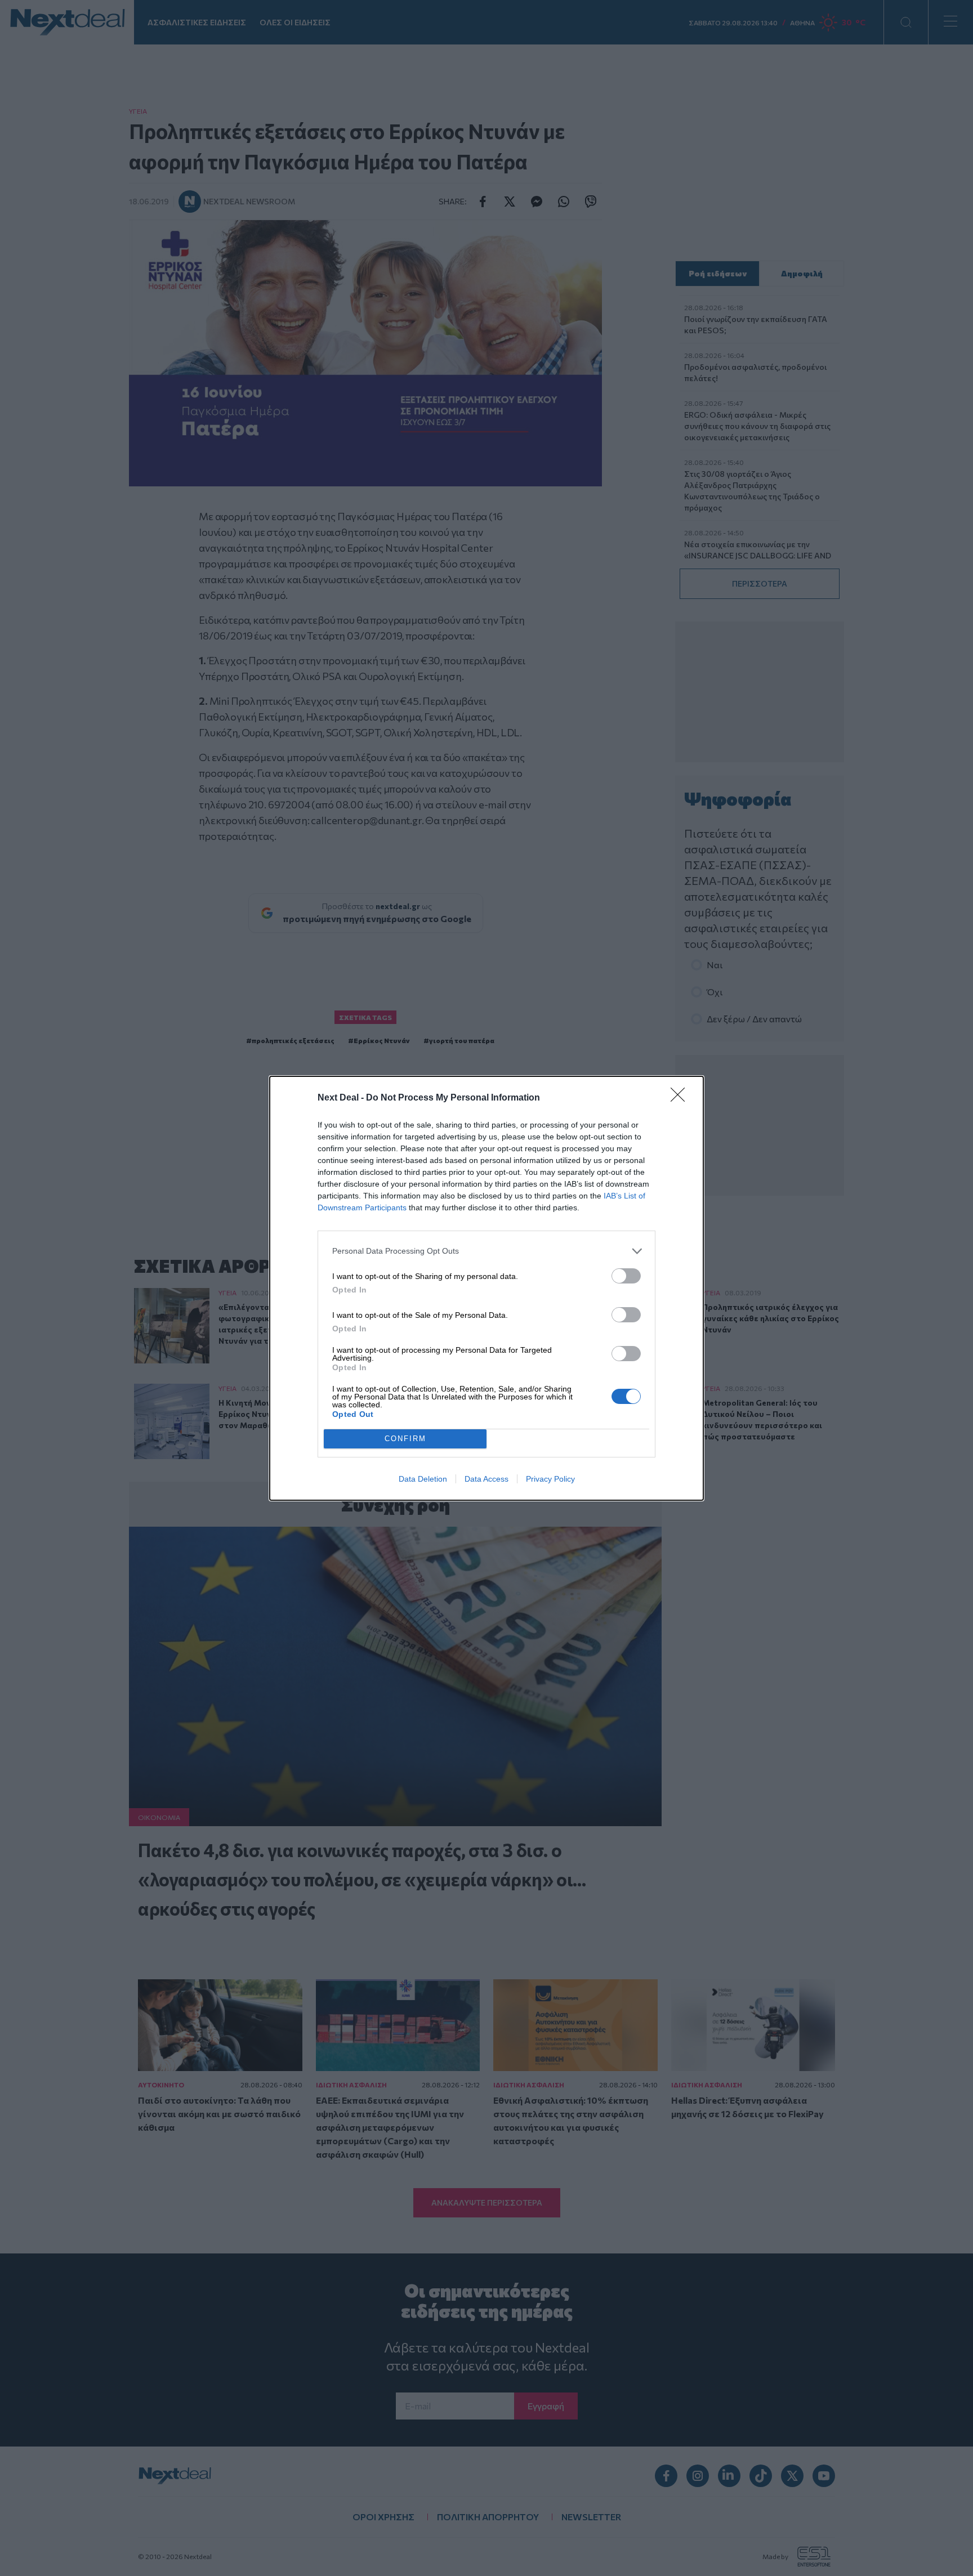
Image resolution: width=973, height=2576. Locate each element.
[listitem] (486, 1251)
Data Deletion (423, 1479)
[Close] (681, 1098)
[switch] (626, 1276)
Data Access (486, 1479)
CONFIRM (405, 1439)
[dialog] (486, 1288)
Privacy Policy (550, 1479)
